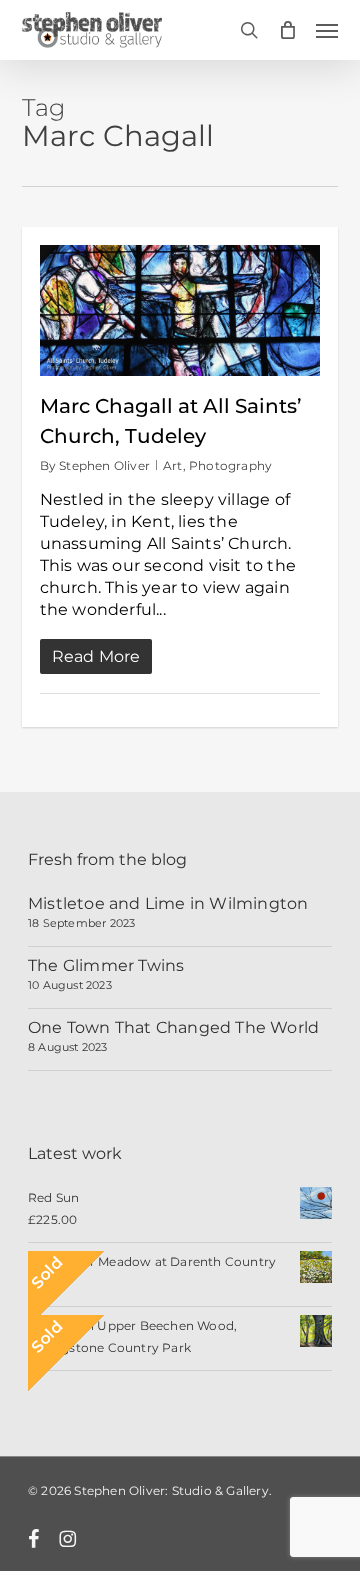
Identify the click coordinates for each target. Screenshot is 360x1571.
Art (173, 465)
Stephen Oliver (104, 465)
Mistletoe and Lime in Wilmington (168, 903)
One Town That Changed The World (173, 1027)
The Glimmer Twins (106, 965)
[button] (327, 30)
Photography (230, 465)
